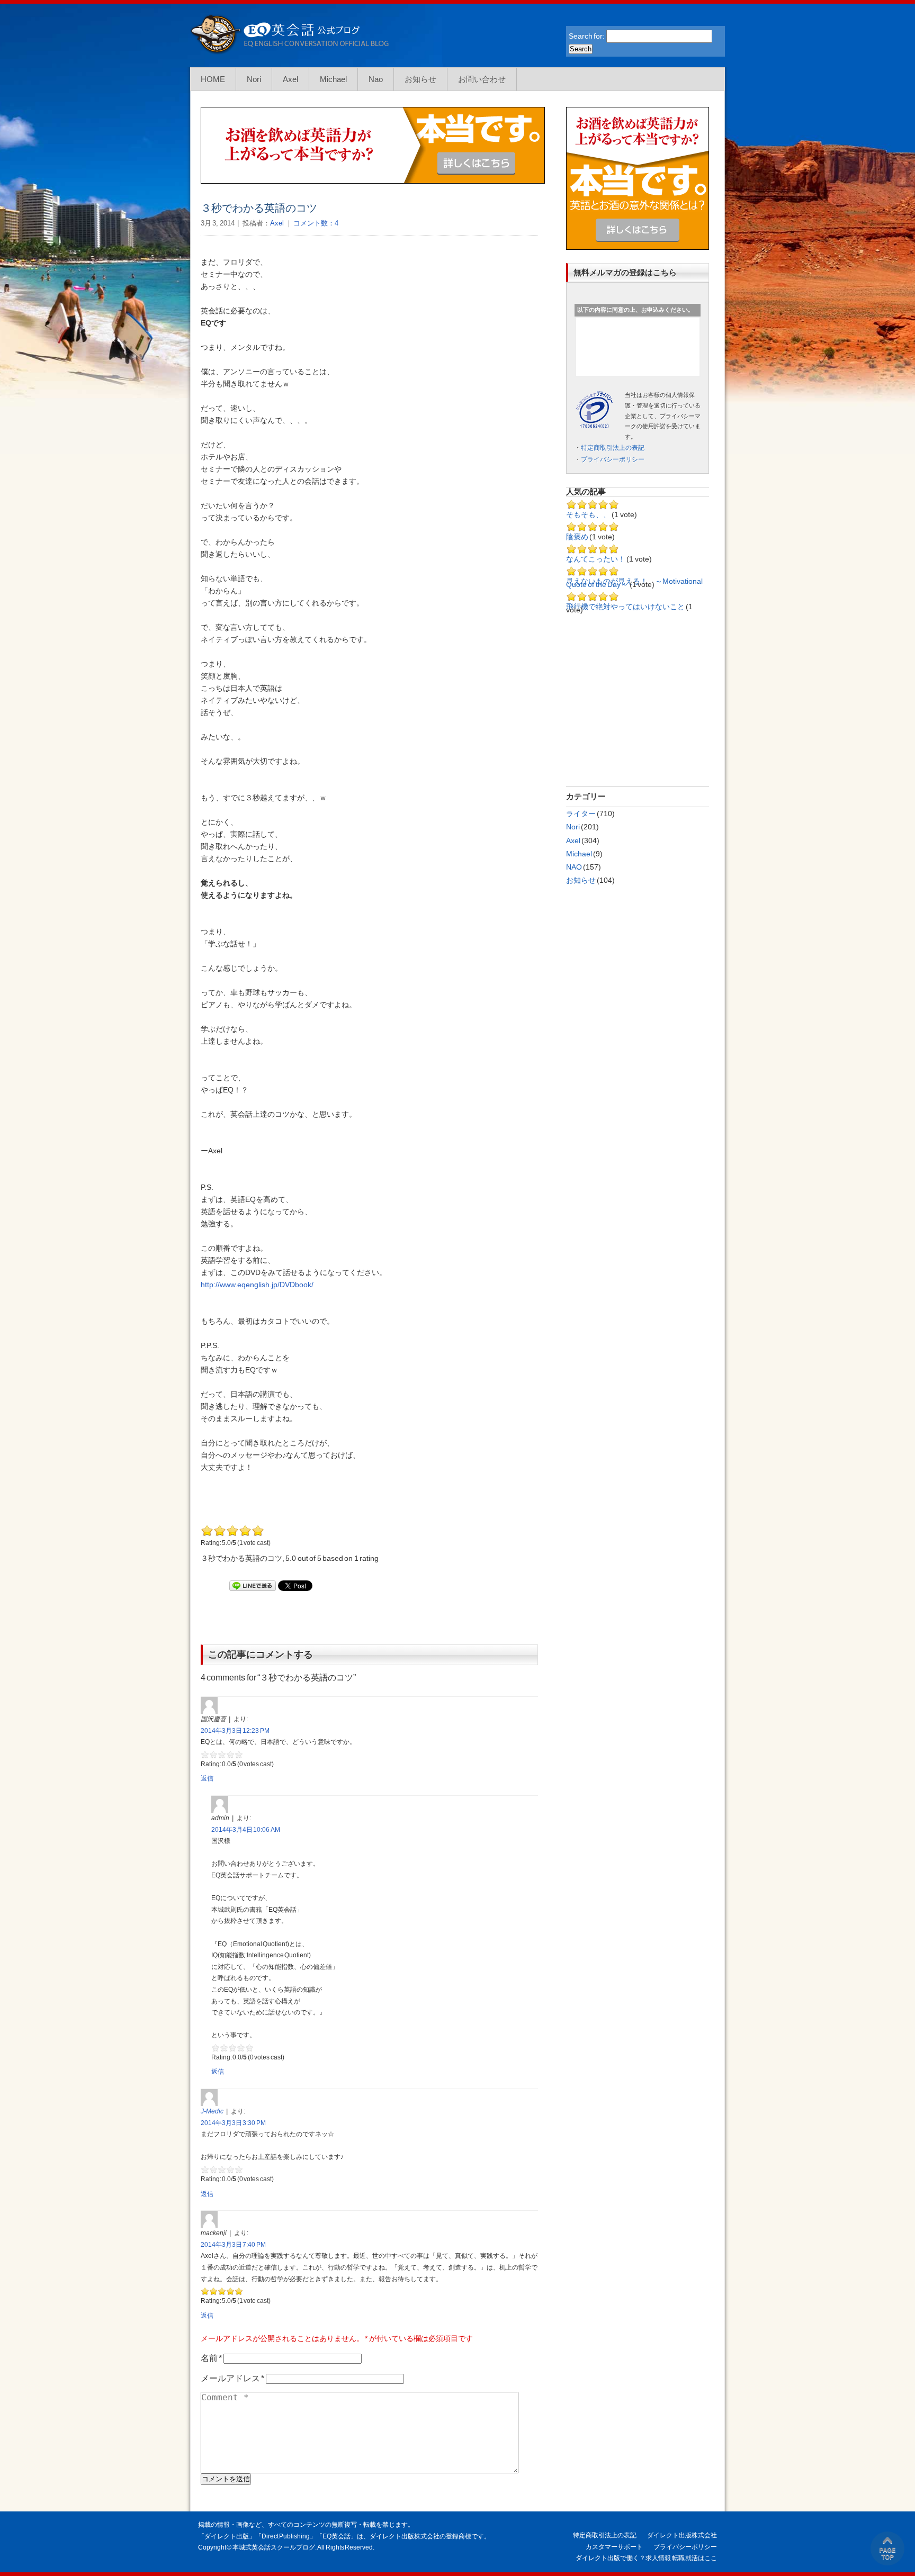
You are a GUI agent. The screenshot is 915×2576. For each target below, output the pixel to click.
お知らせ (420, 79)
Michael (333, 79)
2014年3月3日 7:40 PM (233, 2245)
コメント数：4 (315, 223)
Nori (254, 79)
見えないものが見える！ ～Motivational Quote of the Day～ (634, 583)
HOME (213, 79)
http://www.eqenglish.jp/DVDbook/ (257, 1285)
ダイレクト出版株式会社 (682, 2535)
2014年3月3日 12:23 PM (235, 1731)
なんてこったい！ (596, 559)
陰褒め (577, 537)
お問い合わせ (482, 79)
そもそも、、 (588, 514)
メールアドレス (232, 2378)
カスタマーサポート (614, 2547)
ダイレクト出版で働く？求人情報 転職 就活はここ (646, 2558)
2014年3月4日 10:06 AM (246, 1830)
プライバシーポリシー (613, 459)
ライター (581, 814)
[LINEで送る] (253, 1586)
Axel (290, 79)
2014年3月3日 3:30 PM (233, 2123)
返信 (207, 1778)
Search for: (587, 36)
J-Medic (212, 2111)
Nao (376, 79)
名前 (211, 2358)
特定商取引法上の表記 (613, 448)
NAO (574, 867)
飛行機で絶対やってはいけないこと (625, 607)
